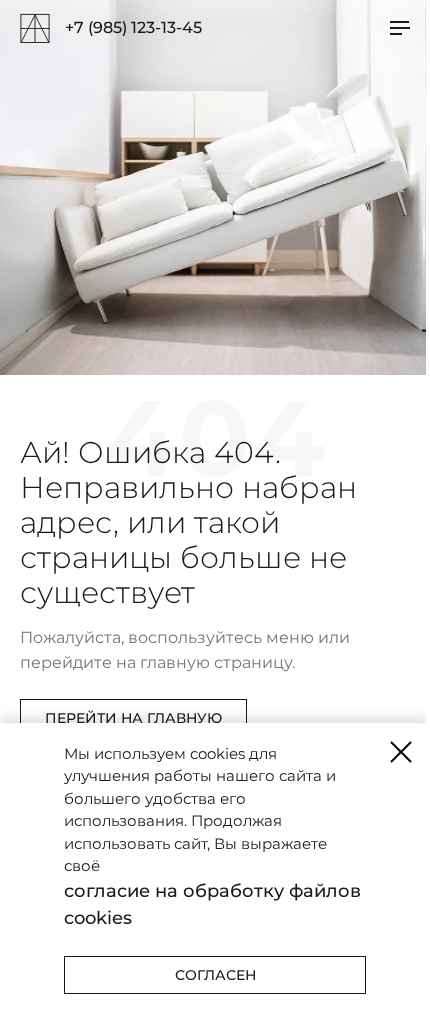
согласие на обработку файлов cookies (212, 904)
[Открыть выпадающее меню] (400, 28)
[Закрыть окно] (401, 752)
